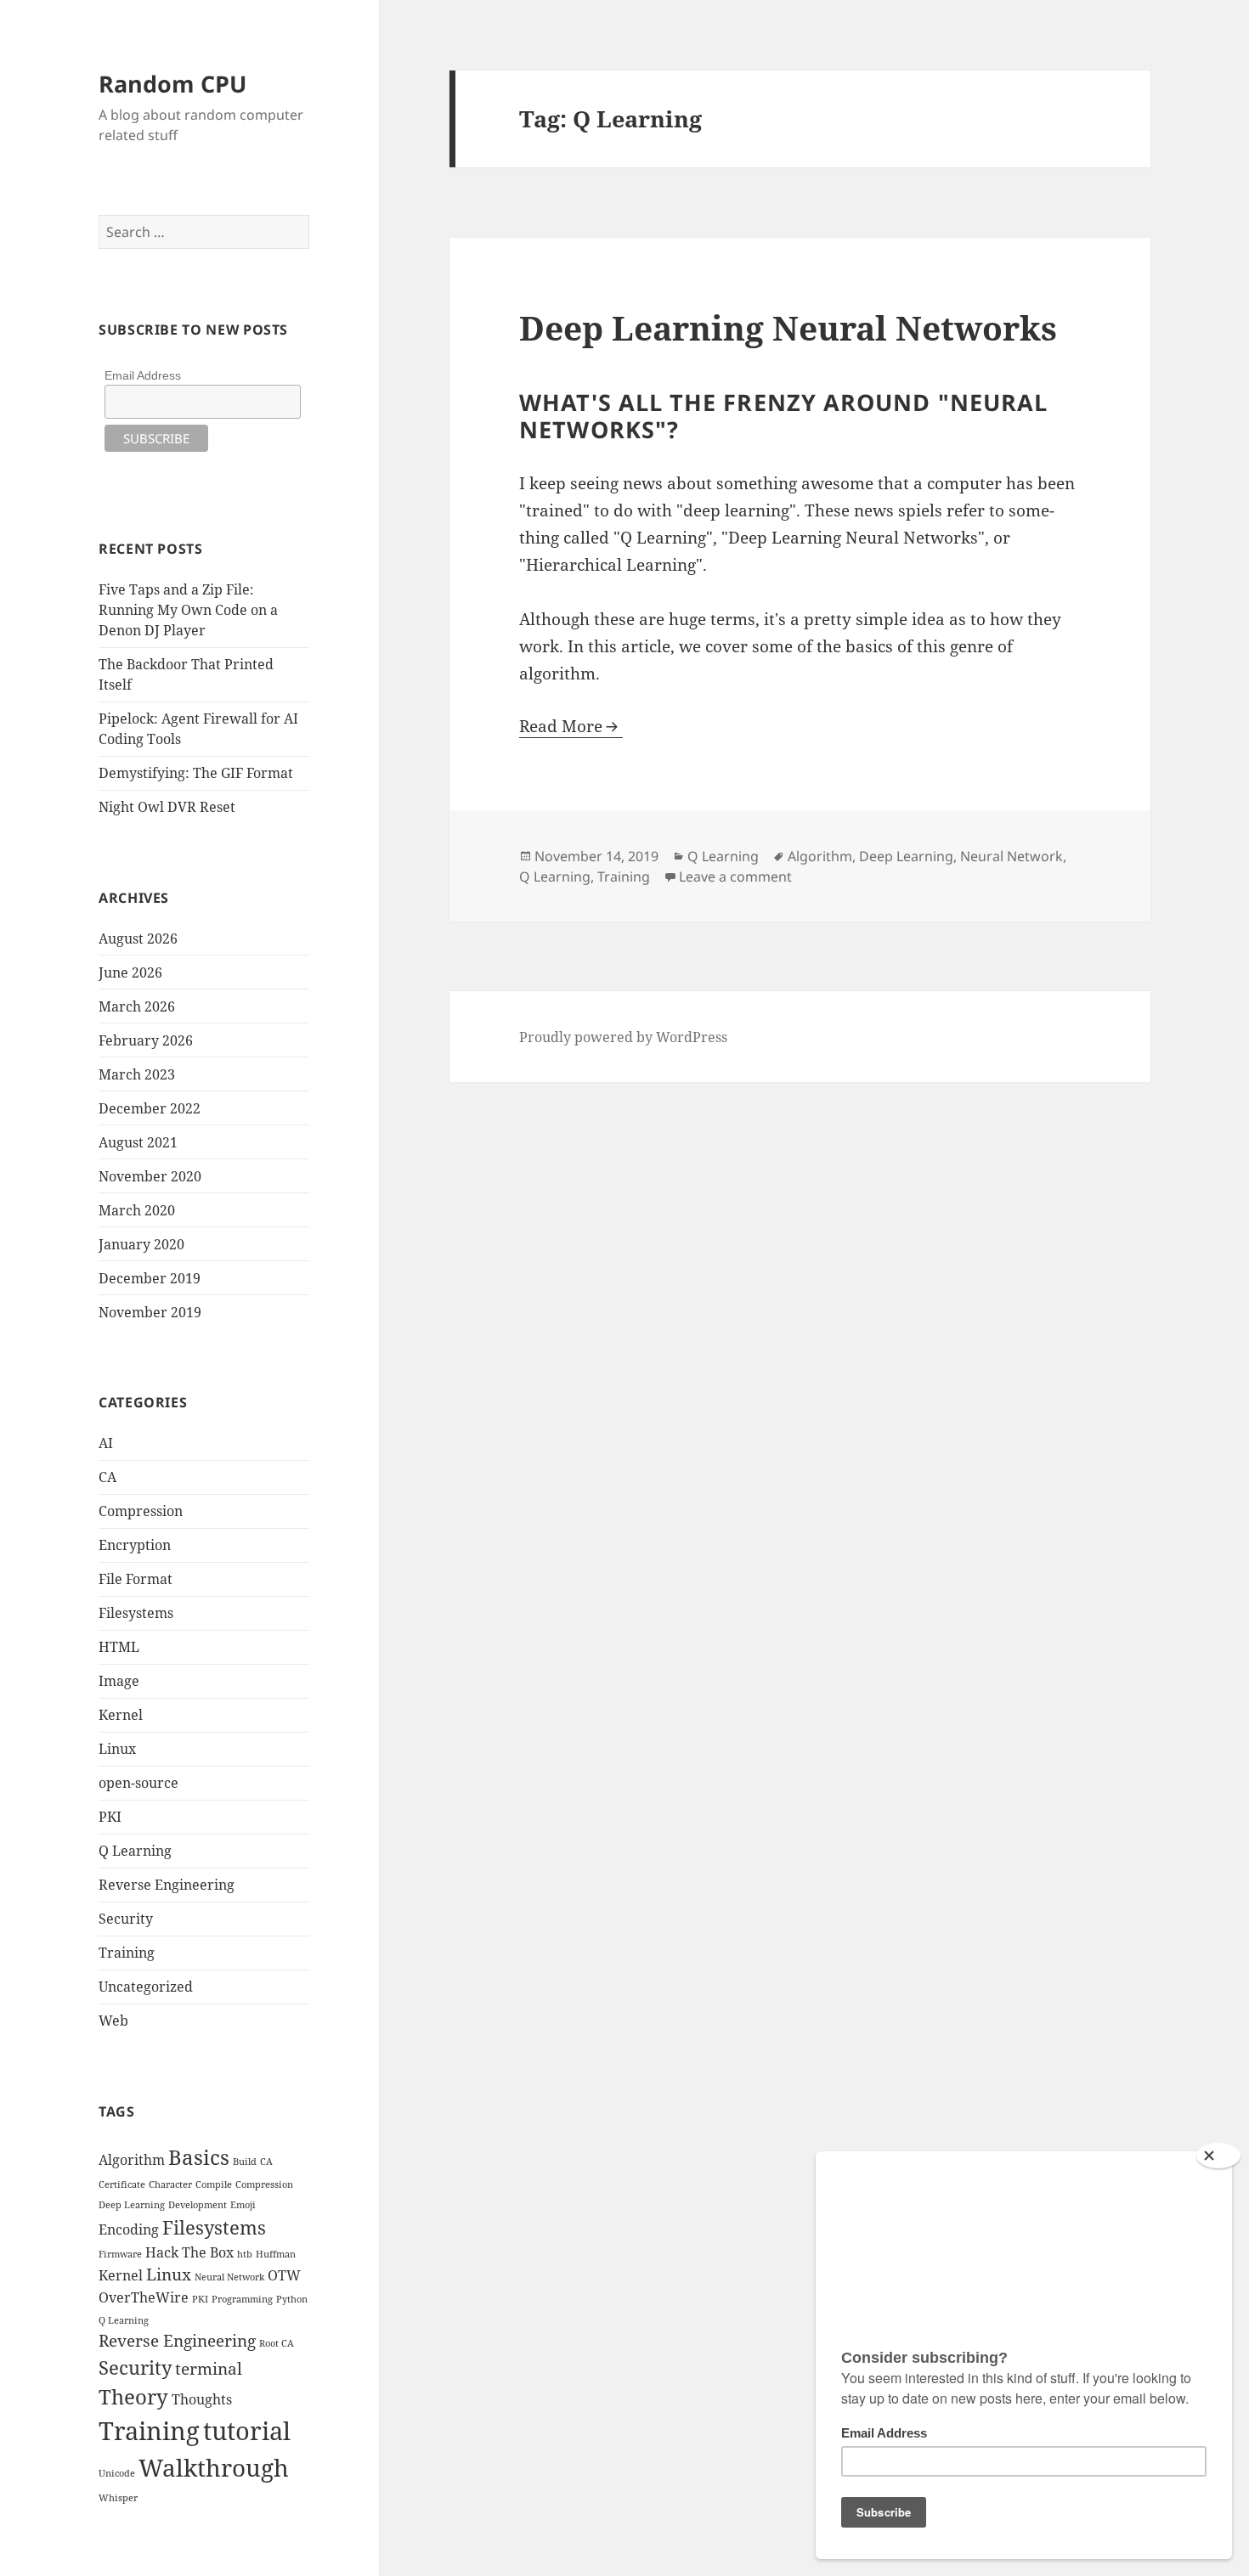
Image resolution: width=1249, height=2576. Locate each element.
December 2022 (150, 1108)
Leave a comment (735, 877)
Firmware (120, 2254)
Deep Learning (132, 2205)
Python (292, 2299)
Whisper (118, 2498)
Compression (141, 1511)
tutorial (247, 2431)
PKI (110, 1817)
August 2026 (138, 939)
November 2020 (150, 1176)
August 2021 (138, 1142)
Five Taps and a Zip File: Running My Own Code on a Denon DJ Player (188, 610)
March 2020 (137, 1210)
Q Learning (135, 1851)
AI (106, 1443)
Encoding (129, 2229)
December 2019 (150, 1278)
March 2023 (137, 1074)
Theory (133, 2396)
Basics (199, 2157)
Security (126, 1919)
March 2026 (137, 1006)
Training (127, 1953)
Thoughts (202, 2399)
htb (245, 2254)
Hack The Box (189, 2252)
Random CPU (172, 84)
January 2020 (141, 1244)
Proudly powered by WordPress (623, 1037)
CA (107, 1477)
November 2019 (150, 1312)
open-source (138, 1783)
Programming (242, 2299)
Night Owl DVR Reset (167, 807)
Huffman (276, 2254)
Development (198, 2205)
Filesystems (136, 1613)
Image (119, 1681)
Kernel (121, 1715)
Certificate (122, 2184)
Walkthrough (214, 2467)
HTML (119, 1647)
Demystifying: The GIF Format (196, 773)
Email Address (143, 375)
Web (113, 2021)
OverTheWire (144, 2297)
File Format (136, 1579)
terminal (209, 2368)
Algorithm (132, 2160)
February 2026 (146, 1040)
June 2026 (130, 972)
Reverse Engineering (167, 1885)
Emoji (243, 2205)
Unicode (117, 2473)
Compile (214, 2184)
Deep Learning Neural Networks (788, 327)
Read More (561, 726)
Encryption (135, 1545)
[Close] (1218, 2156)
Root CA (277, 2343)
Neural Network (229, 2277)
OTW (284, 2275)
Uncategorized (146, 1987)
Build (245, 2162)
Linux (117, 1749)
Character (170, 2184)
